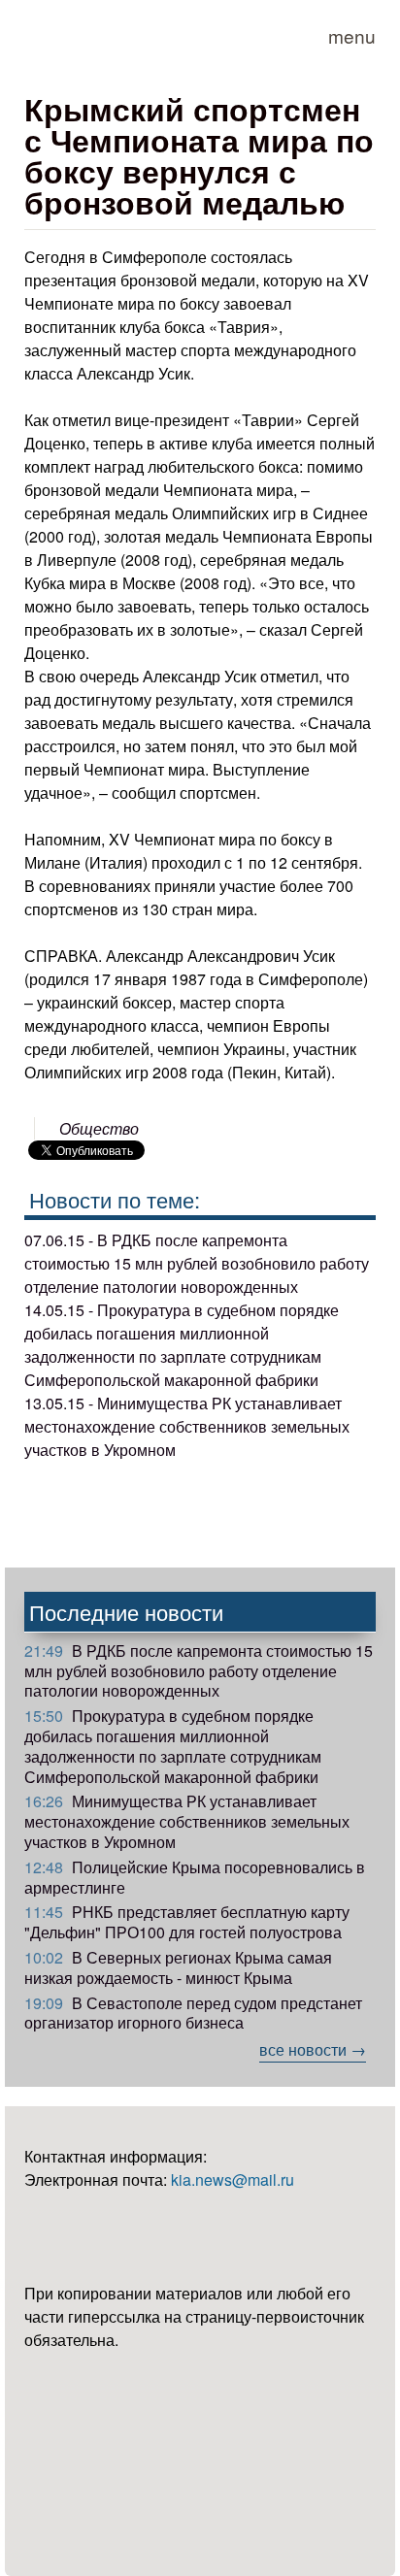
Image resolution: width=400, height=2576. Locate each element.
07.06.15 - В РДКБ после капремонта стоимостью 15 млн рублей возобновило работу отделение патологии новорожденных (197, 1263)
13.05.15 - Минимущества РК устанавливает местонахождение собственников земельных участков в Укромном (187, 1426)
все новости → (313, 2049)
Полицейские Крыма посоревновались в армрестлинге (195, 1877)
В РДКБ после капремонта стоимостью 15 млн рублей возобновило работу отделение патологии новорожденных (199, 1671)
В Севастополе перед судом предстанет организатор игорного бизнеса (193, 2013)
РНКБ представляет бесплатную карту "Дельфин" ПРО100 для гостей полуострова (187, 1922)
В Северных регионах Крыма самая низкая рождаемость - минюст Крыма (178, 1967)
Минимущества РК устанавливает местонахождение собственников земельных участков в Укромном (187, 1821)
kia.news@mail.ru (233, 2180)
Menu (352, 35)
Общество (99, 1128)
